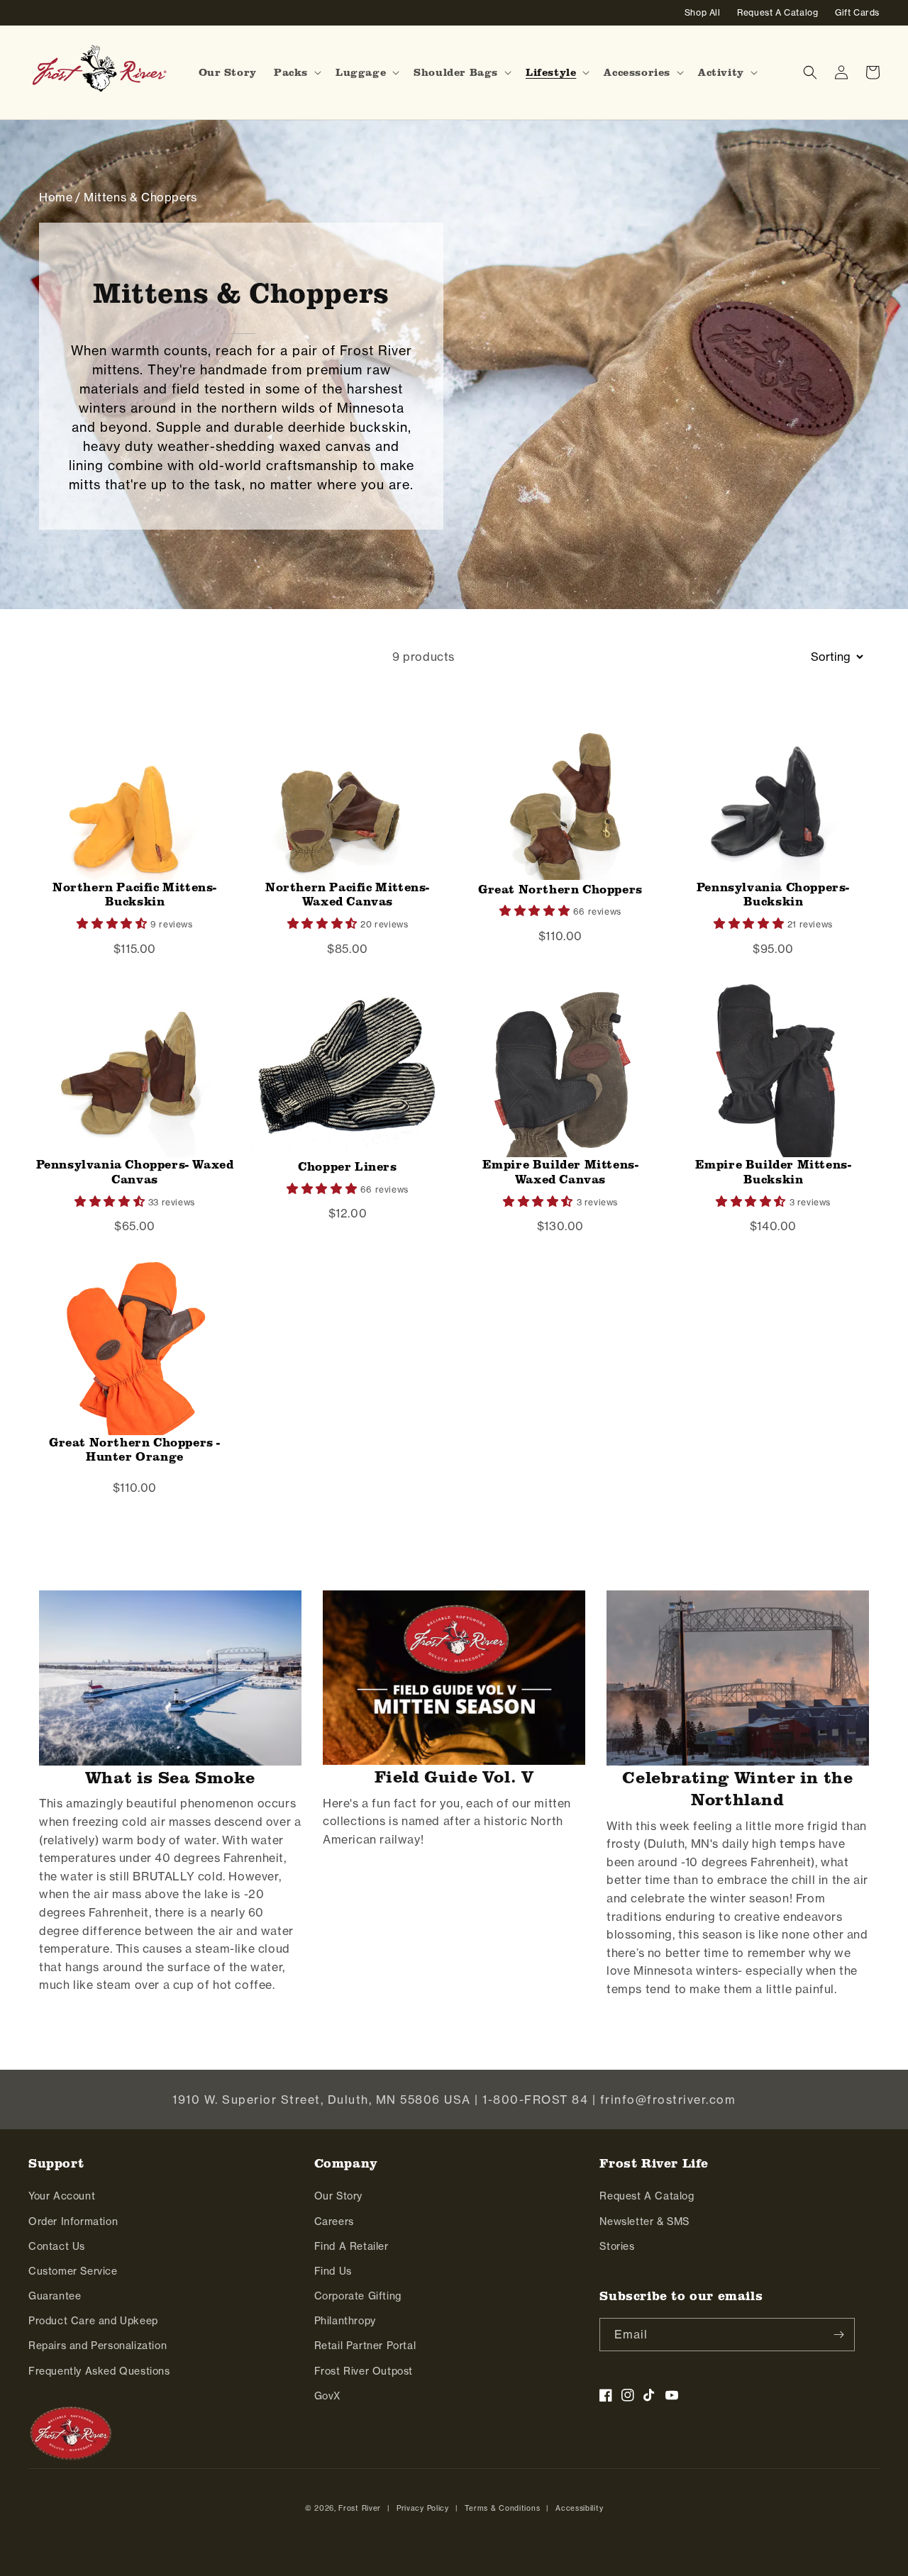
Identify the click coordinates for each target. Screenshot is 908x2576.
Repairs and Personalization (98, 2346)
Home (56, 197)
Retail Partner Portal (365, 2346)
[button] (296, 72)
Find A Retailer (351, 2246)
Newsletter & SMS (644, 2221)
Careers (334, 2221)
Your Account (62, 2196)
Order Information (73, 2221)
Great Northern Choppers (560, 889)
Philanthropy (345, 2321)
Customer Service (73, 2271)
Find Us (333, 2271)
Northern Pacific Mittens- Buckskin (135, 894)
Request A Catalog (647, 2196)
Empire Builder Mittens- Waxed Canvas (561, 1172)
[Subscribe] (838, 2335)
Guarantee (55, 2296)
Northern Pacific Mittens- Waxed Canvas (348, 894)
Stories (617, 2246)
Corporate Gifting (358, 2296)
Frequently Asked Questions (99, 2371)
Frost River (360, 2508)
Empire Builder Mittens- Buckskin (774, 1172)
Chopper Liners (347, 1166)
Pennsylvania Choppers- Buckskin (773, 894)
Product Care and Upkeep (93, 2321)
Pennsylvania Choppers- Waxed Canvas (135, 1172)
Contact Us (57, 2246)
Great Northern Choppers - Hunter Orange (135, 1450)
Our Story (338, 2196)
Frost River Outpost (364, 2371)
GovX (327, 2396)
